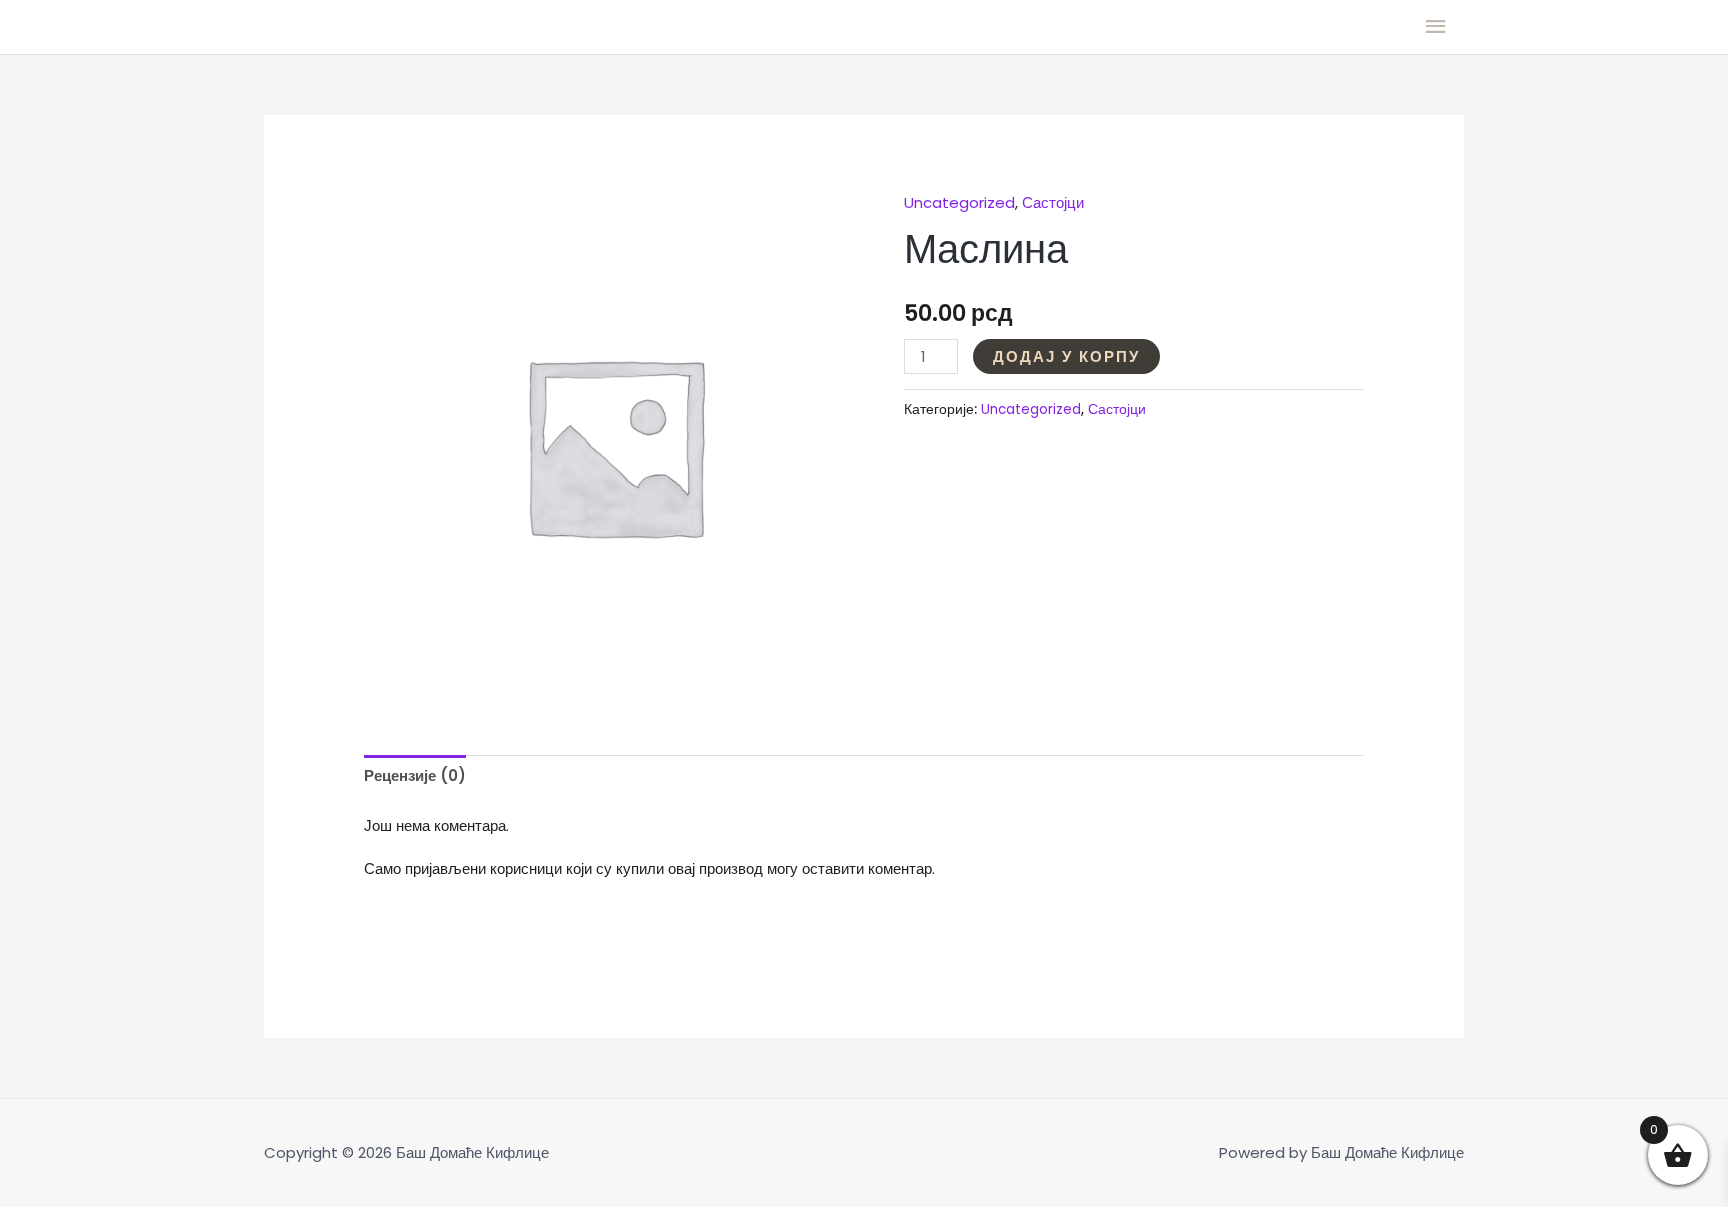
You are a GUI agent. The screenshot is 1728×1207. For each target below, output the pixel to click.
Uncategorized (959, 202)
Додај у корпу (1066, 356)
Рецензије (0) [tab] (415, 775)
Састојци (1053, 202)
